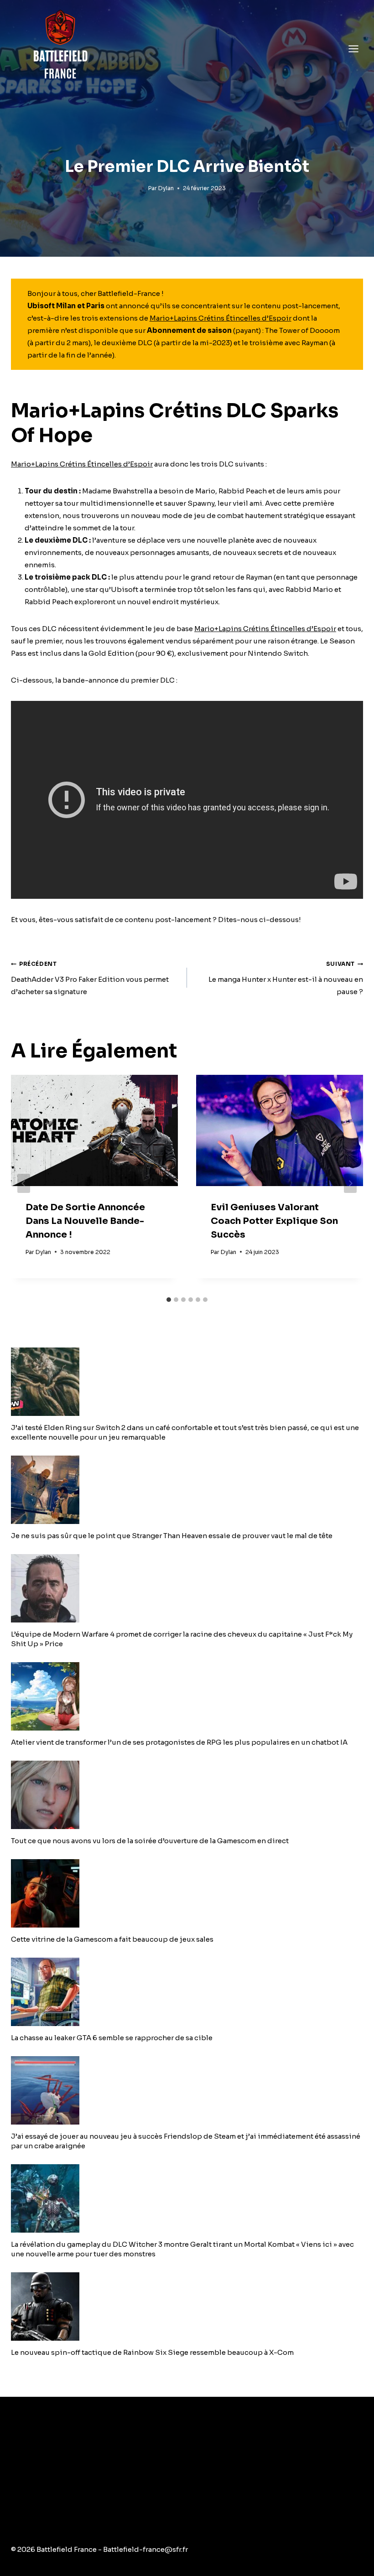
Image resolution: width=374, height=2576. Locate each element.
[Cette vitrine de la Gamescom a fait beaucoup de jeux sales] (187, 1893)
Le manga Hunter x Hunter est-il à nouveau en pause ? (286, 978)
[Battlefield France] (60, 49)
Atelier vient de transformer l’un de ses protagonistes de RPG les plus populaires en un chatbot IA (179, 1742)
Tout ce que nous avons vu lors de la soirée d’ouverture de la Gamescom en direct (150, 1841)
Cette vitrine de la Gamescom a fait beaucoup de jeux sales (112, 1939)
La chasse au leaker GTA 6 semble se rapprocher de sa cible (112, 2038)
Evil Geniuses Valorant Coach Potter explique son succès (274, 1221)
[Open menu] (353, 49)
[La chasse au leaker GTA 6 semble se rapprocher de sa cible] (187, 1992)
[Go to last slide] (24, 1183)
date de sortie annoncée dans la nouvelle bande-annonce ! (85, 1221)
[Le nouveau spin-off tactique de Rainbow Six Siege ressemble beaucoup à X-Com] (187, 2306)
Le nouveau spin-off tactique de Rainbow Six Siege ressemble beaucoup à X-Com (152, 2352)
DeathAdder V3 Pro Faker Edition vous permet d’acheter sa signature (90, 978)
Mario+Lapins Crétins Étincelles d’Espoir (221, 318)
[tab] (169, 1300)
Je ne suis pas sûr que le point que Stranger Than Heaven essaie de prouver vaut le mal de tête (172, 1536)
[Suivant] (350, 1183)
